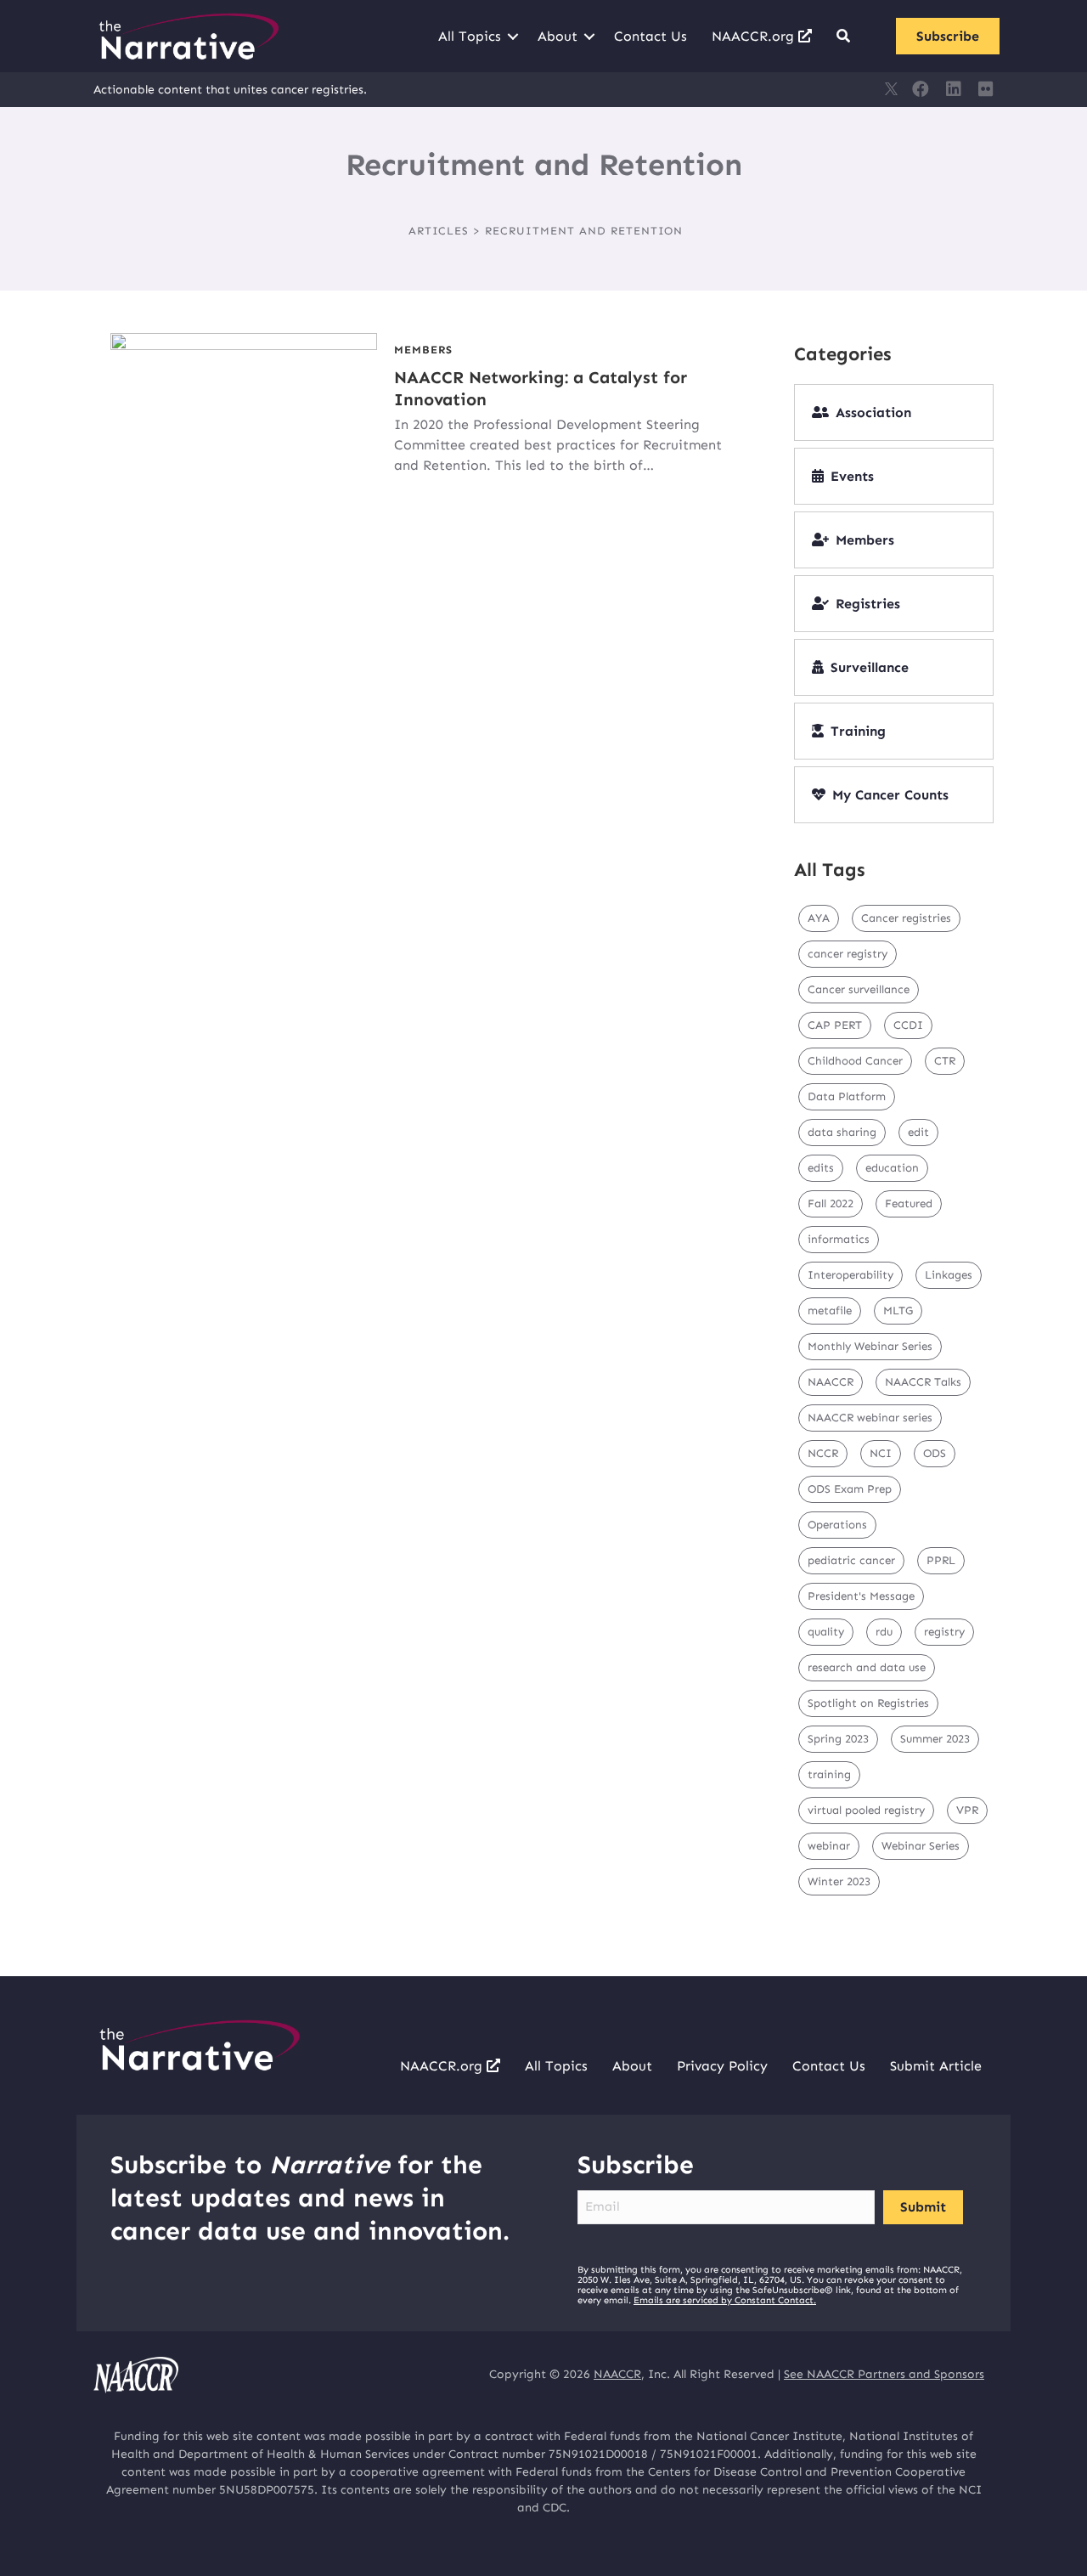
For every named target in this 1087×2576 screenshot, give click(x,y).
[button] (513, 37)
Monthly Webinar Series (870, 1346)
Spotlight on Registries (868, 1703)
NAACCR (831, 1382)
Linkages (949, 1275)
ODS (935, 1453)
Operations (837, 1525)
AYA (819, 918)
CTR (945, 1061)
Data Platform (847, 1096)
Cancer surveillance (859, 989)
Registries (868, 604)
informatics (839, 1239)
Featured (909, 1203)
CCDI (908, 1025)
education (892, 1168)
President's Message (861, 1596)
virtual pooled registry (866, 1810)
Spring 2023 (838, 1739)
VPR (967, 1810)
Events (852, 476)
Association (873, 412)
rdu (884, 1632)
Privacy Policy (722, 2066)
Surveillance (870, 667)
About (558, 36)
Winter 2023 (839, 1881)
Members (423, 350)
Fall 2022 (831, 1203)
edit (918, 1132)
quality (826, 1632)
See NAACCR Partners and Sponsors (884, 2374)
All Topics (470, 36)
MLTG (898, 1311)
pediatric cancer (851, 1560)
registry (944, 1632)
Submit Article (936, 2066)
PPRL (941, 1560)
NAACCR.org (755, 36)
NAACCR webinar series (870, 1418)
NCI (881, 1453)
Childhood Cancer (855, 1061)
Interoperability (850, 1275)
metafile (830, 1311)
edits (821, 1168)
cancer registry (848, 954)
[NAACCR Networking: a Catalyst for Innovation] (244, 407)
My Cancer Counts (890, 795)
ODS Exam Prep (850, 1489)
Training (858, 731)
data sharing (842, 1132)
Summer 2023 (935, 1739)
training (829, 1774)
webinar (829, 1846)
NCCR (823, 1453)
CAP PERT (835, 1025)
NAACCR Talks (923, 1382)
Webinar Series (921, 1846)
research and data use (867, 1667)
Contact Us (651, 36)
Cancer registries (906, 918)
